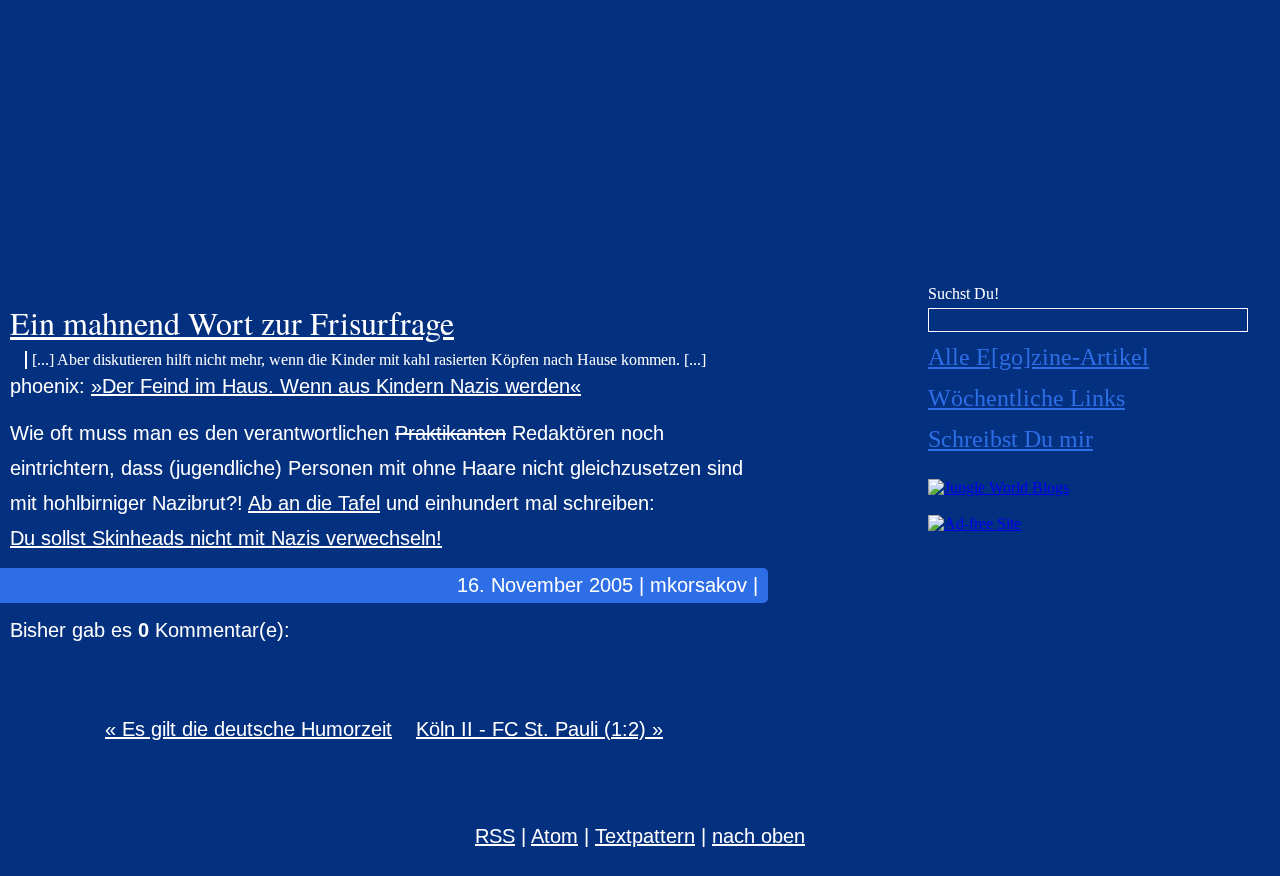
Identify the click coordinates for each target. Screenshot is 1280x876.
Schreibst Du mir (1010, 439)
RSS (495, 836)
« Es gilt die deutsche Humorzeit (248, 729)
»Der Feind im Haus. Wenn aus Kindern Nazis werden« (336, 386)
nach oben (758, 836)
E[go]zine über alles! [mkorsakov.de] (640, 147)
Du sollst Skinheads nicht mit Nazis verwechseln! (226, 538)
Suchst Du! (963, 293)
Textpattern (645, 836)
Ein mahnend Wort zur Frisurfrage (232, 322)
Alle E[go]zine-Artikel (1038, 357)
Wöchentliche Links (1026, 398)
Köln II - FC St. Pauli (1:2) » (539, 729)
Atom (554, 836)
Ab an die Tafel (314, 503)
